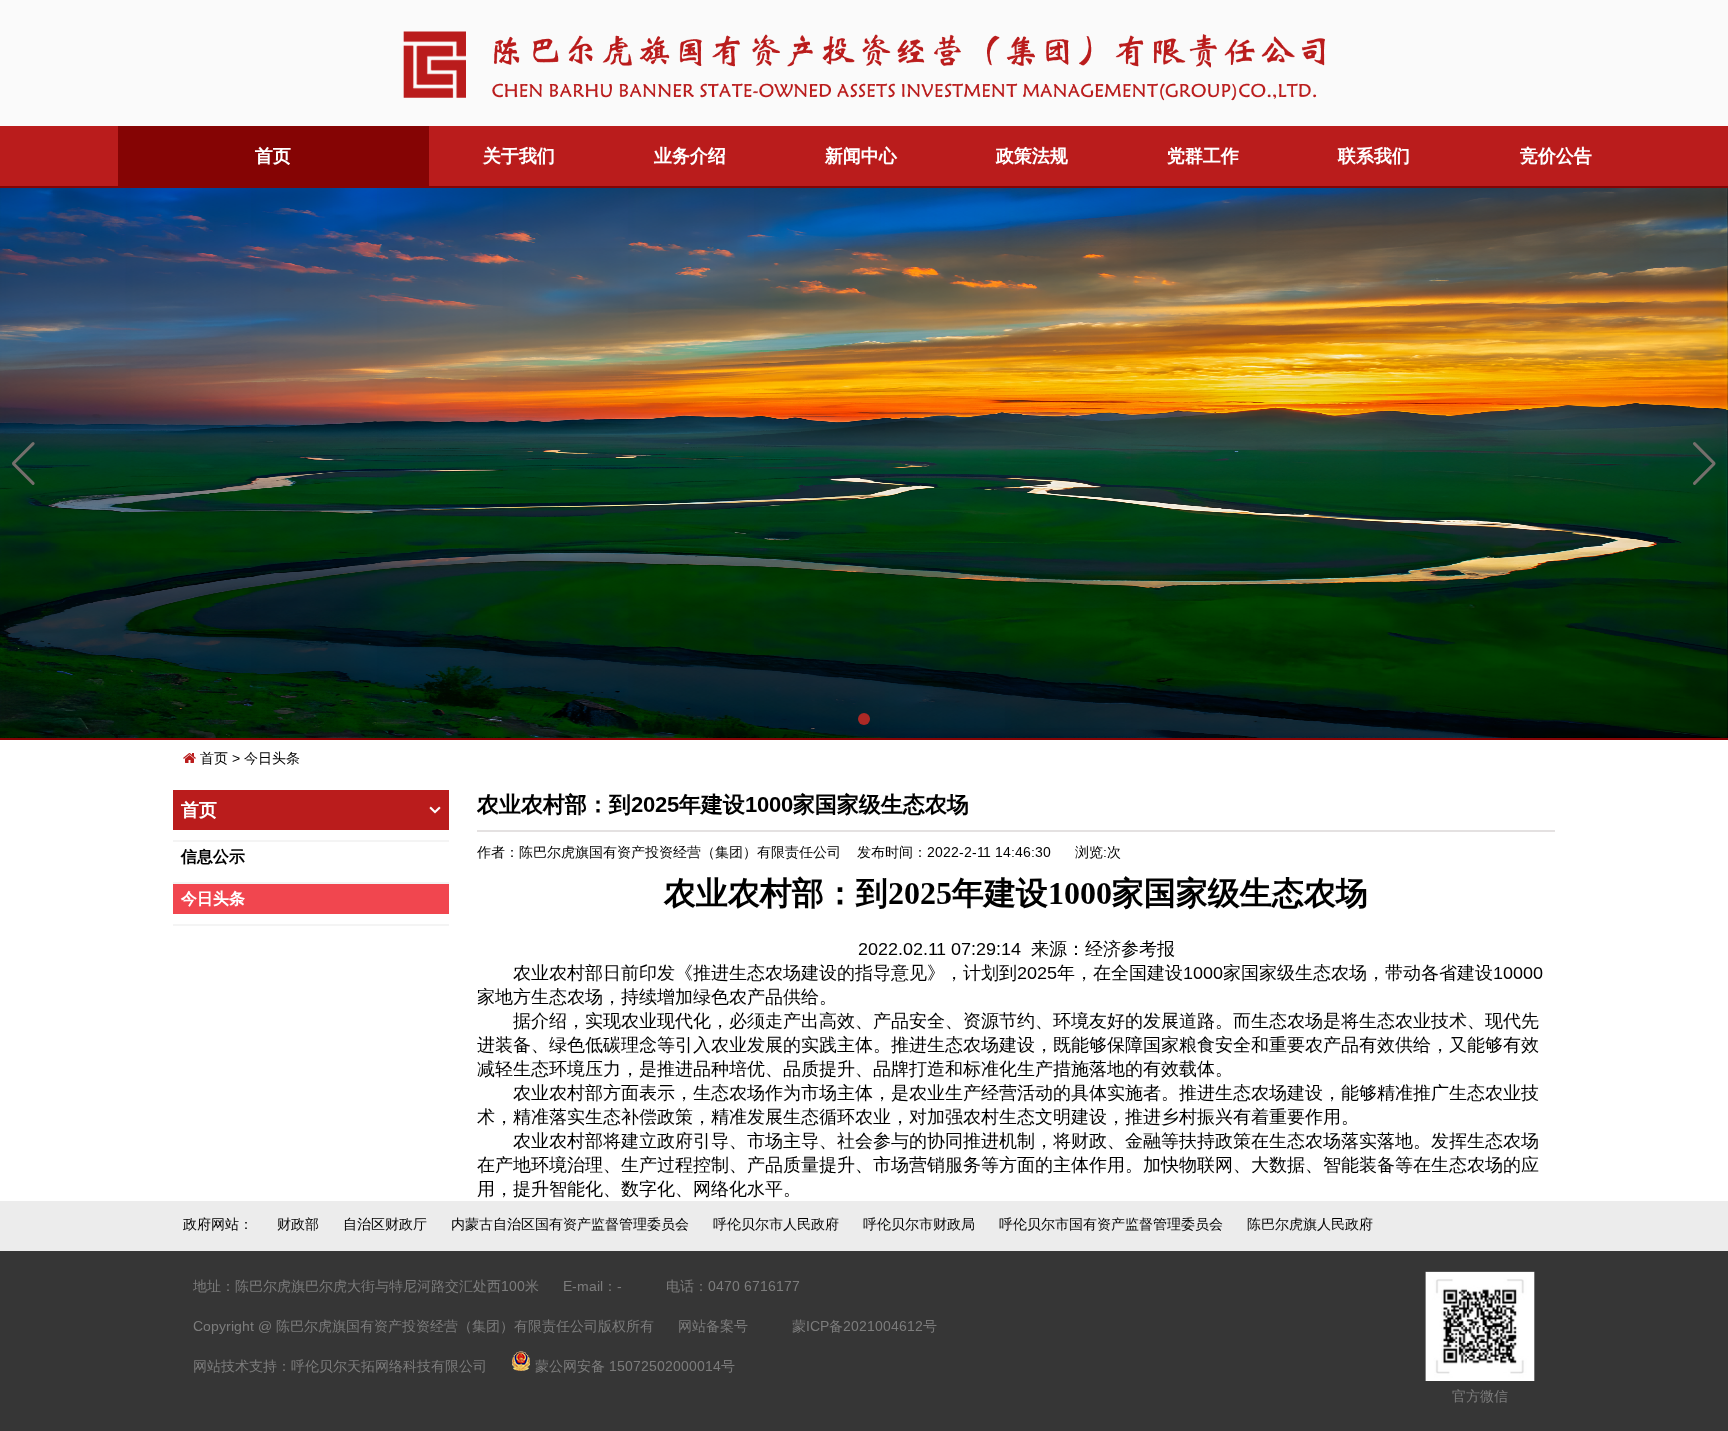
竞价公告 (1556, 156)
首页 (214, 758)
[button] (864, 719)
